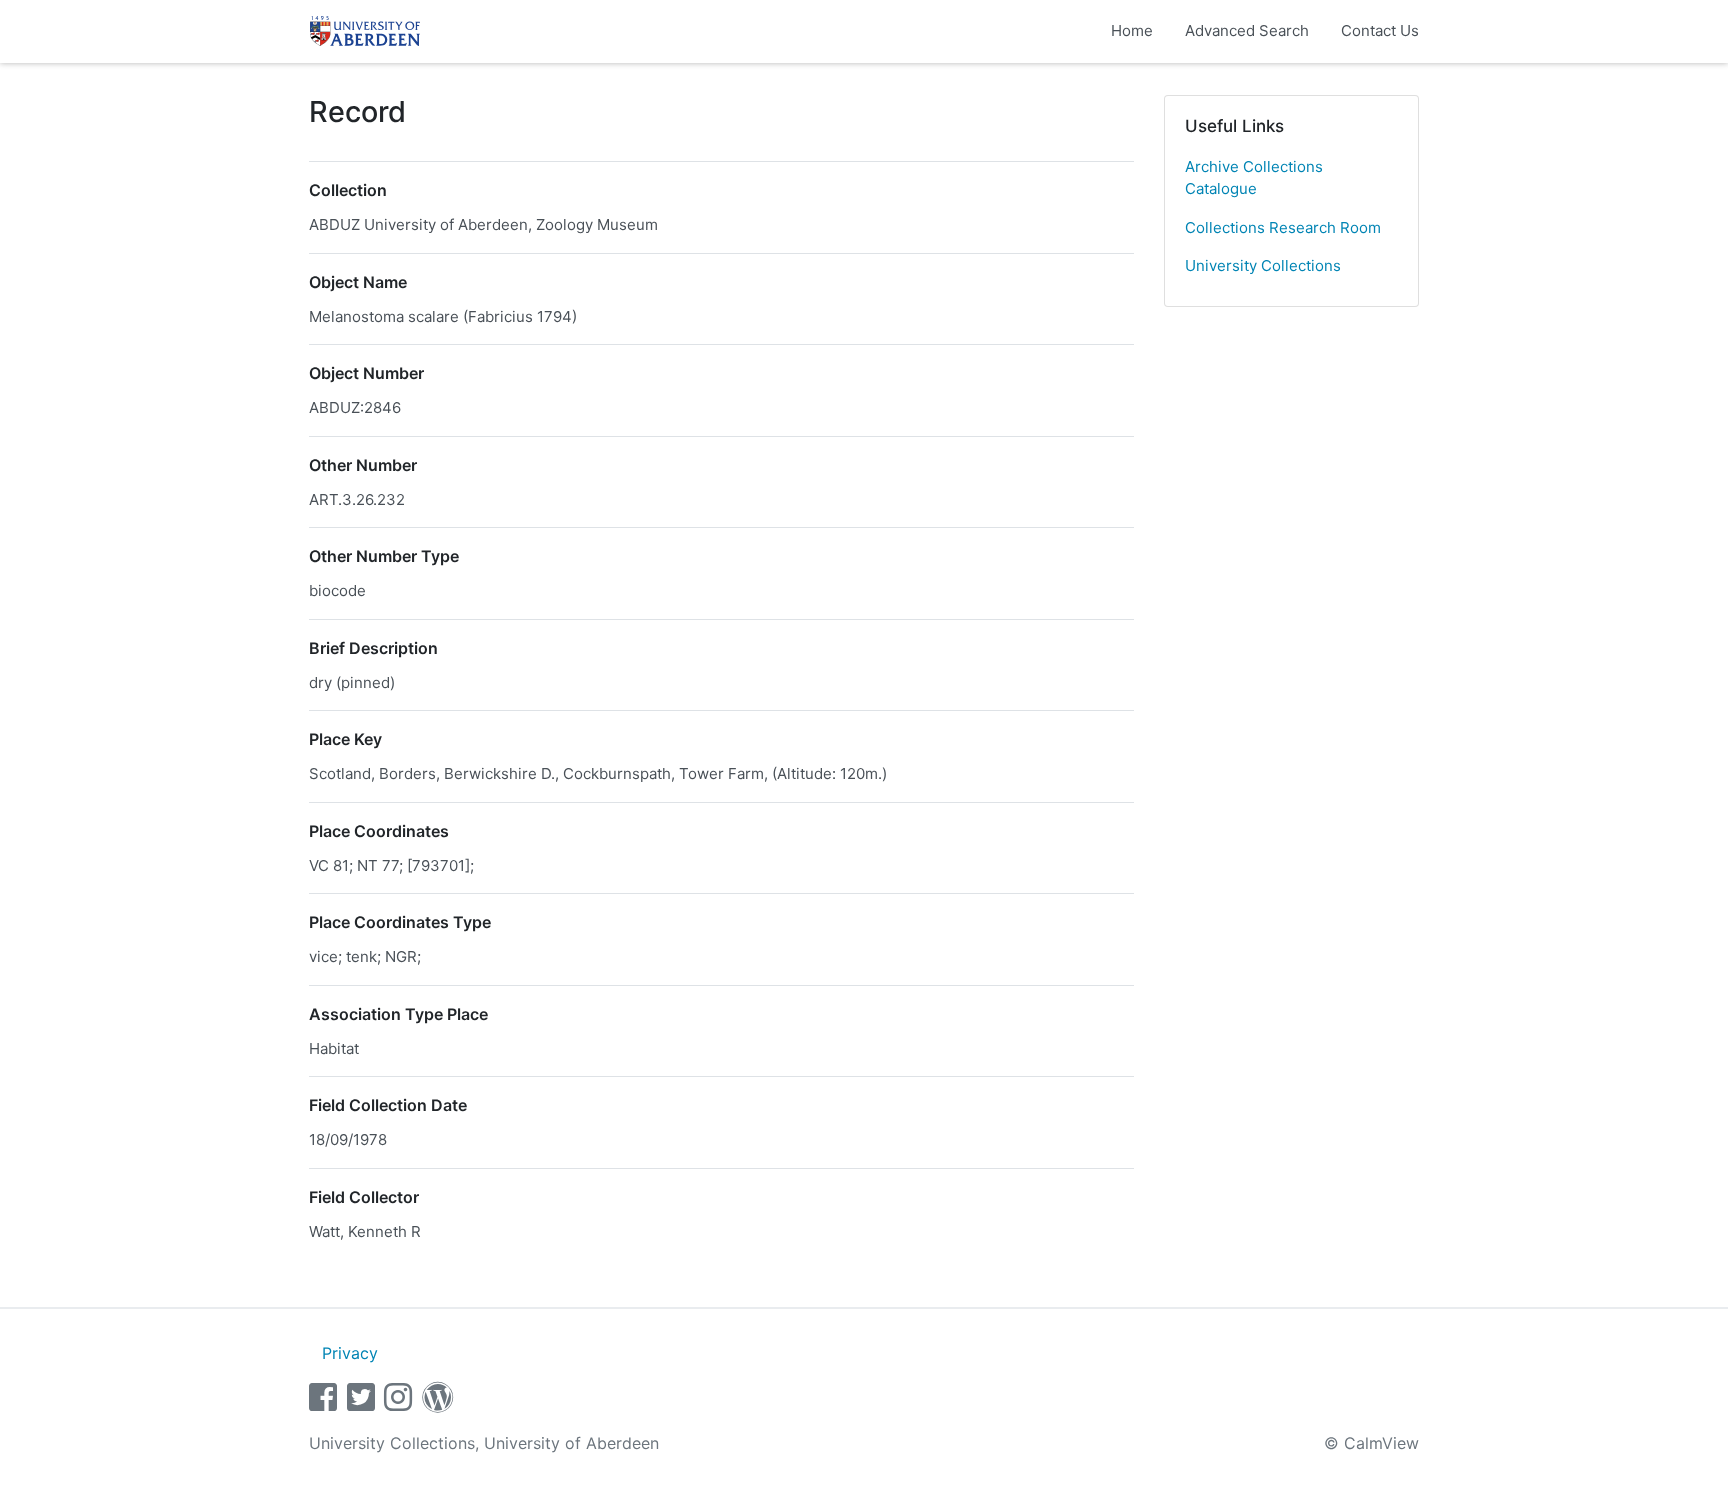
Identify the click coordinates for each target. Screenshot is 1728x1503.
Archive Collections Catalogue (1254, 178)
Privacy (350, 1353)
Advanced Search (1247, 30)
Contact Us (1380, 30)
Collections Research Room (1283, 227)
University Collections (1263, 265)
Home (1132, 30)
